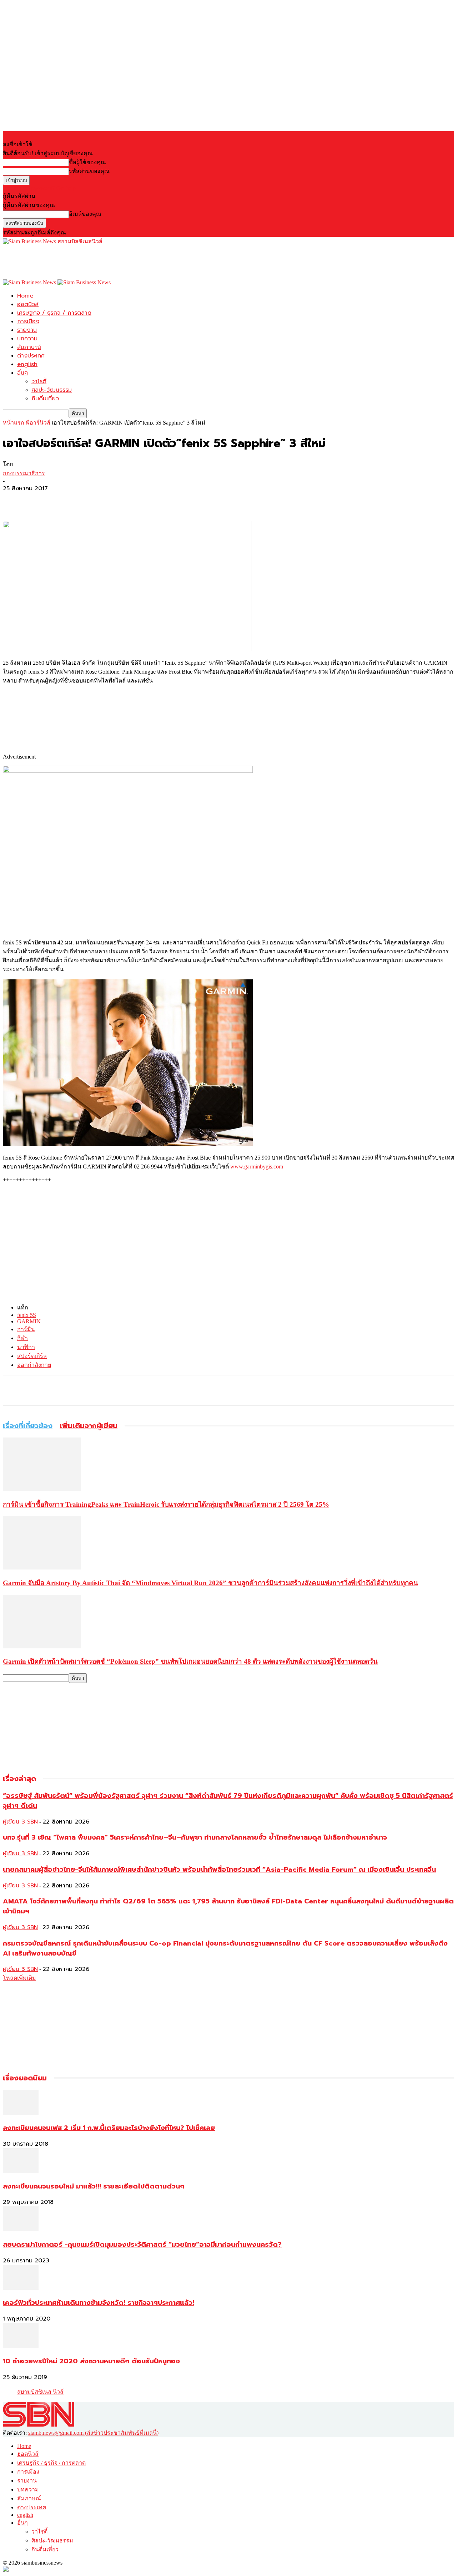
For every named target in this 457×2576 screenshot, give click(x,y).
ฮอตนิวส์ (28, 304)
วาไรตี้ (39, 381)
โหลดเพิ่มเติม (19, 1978)
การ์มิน (26, 1329)
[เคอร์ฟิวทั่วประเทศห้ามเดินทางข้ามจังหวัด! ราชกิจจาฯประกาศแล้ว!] (21, 2288)
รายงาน (27, 330)
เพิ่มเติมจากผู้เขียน (89, 1426)
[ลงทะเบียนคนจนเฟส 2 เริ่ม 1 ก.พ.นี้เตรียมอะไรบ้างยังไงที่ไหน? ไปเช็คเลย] (21, 2113)
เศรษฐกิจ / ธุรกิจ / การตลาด (54, 313)
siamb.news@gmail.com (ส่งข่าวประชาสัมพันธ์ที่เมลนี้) (93, 2433)
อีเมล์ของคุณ (85, 214)
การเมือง (28, 321)
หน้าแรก (14, 423)
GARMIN (29, 1321)
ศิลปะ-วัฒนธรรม (52, 390)
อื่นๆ (22, 373)
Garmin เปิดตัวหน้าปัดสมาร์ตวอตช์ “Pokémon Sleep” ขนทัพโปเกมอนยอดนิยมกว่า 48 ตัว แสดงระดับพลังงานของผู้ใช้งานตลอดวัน (190, 1661)
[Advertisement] (133, 262)
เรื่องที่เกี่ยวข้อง (28, 1426)
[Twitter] (40, 500)
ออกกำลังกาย (34, 1365)
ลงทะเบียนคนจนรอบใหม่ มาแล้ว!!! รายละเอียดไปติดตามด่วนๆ (94, 2186)
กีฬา (22, 1338)
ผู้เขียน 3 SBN (20, 1822)
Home (25, 296)
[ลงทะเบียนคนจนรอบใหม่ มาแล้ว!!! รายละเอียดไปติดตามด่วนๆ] (21, 2171)
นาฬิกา (26, 1347)
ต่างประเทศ (31, 356)
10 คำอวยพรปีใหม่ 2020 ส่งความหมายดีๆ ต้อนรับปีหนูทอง (91, 2361)
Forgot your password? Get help (39, 188)
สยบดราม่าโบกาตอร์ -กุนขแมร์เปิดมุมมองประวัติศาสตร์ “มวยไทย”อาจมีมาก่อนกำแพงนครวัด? (142, 2245)
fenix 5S (27, 1315)
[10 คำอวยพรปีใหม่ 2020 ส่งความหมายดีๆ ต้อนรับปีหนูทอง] (21, 2346)
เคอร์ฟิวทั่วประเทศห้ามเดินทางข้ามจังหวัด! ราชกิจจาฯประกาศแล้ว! (99, 2303)
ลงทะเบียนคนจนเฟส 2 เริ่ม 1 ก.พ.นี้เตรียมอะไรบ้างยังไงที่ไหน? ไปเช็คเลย (109, 2128)
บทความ (27, 339)
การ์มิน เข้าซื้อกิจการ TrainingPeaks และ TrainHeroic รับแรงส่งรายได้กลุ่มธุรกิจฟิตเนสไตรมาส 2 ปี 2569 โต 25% (166, 1504)
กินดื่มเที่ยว (45, 399)
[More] (66, 500)
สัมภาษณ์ (29, 347)
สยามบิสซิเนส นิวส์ (40, 2392)
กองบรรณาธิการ (24, 473)
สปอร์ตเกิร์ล (32, 1356)
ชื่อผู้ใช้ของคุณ (87, 162)
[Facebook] (15, 500)
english (27, 364)
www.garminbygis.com (257, 1167)
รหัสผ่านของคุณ (89, 171)
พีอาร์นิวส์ (38, 423)
